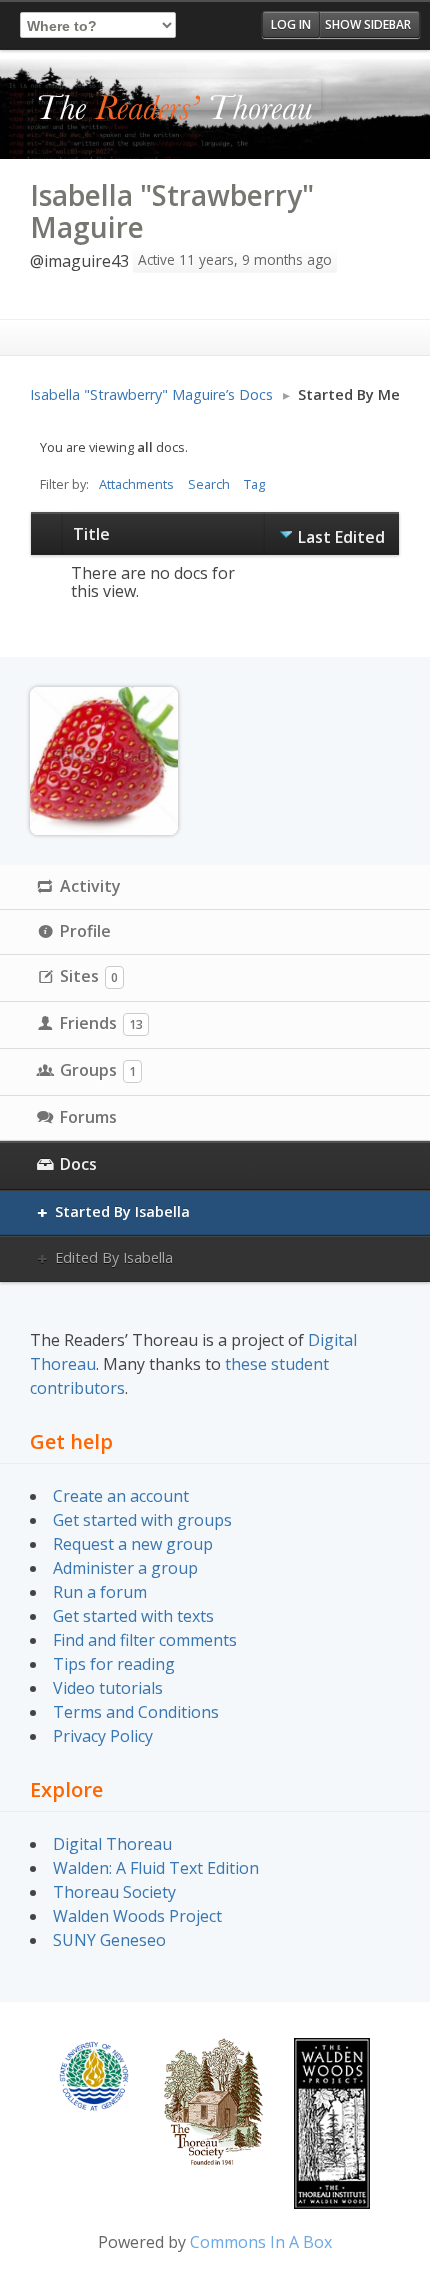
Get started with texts (133, 1616)
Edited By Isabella (114, 1257)
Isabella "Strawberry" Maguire (172, 211)
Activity (90, 886)
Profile (85, 931)
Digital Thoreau (112, 1844)
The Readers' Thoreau (175, 109)
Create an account (121, 1496)
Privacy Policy (103, 1736)
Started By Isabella (122, 1211)
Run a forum (100, 1592)
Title (91, 534)
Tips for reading (114, 1664)
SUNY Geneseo (109, 1940)
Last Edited (341, 537)
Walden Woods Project (137, 1916)
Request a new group (133, 1544)
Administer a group (125, 1568)
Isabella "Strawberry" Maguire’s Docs (151, 394)
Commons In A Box (261, 2242)
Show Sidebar (368, 24)
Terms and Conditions (136, 1712)
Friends (101, 1023)
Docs (78, 1164)
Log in (291, 24)
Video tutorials (108, 1688)
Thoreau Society (114, 1892)
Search (209, 484)
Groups (98, 1070)
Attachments (136, 484)
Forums (88, 1117)
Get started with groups (142, 1520)
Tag (254, 484)
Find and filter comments (145, 1640)
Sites (89, 976)
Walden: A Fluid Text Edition (156, 1868)
